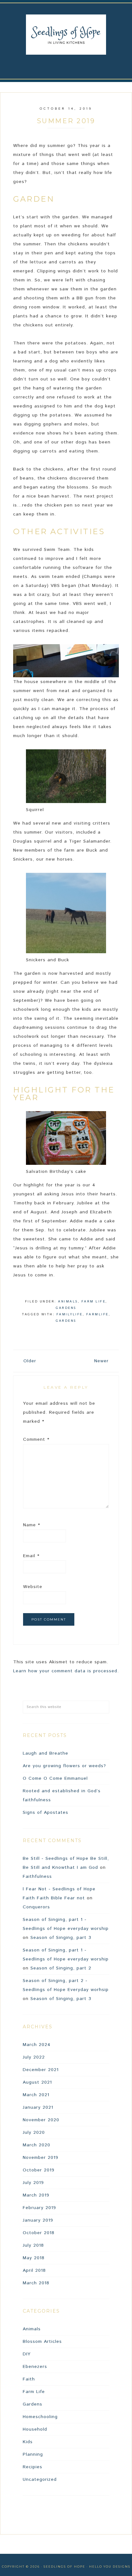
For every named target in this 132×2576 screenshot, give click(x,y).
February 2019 (39, 2208)
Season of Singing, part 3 (61, 1938)
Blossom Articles (42, 2342)
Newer (101, 1361)
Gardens (66, 1308)
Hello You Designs (110, 2567)
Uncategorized (40, 2480)
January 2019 (38, 2220)
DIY (27, 2354)
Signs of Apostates (45, 1813)
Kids (28, 2442)
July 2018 (33, 2245)
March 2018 (36, 2283)
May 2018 (34, 2258)
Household (35, 2429)
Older (30, 1361)
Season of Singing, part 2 (61, 1968)
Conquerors (36, 1907)
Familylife (70, 1314)
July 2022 (34, 2057)
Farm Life (94, 1302)
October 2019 (39, 2170)
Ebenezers (35, 2367)
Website (33, 1587)
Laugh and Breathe (45, 1753)
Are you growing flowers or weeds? (64, 1766)
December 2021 (41, 2070)
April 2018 (34, 2270)
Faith (29, 2379)
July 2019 (33, 2183)
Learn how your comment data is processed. (66, 1671)
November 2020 (41, 2120)
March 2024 (37, 2045)
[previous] (21, 661)
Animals (68, 1302)
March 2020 (37, 2145)
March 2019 (36, 2195)
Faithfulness (37, 1877)
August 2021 (37, 2082)
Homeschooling (40, 2417)
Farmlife (97, 1314)
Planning (33, 2454)
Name (32, 1525)
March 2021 (36, 2095)
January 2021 (38, 2107)
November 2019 (41, 2158)
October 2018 (39, 2233)
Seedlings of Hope (66, 35)
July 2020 (34, 2133)
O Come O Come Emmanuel (55, 1778)
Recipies (33, 2467)
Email (31, 1556)
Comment (36, 1439)
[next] (111, 661)
